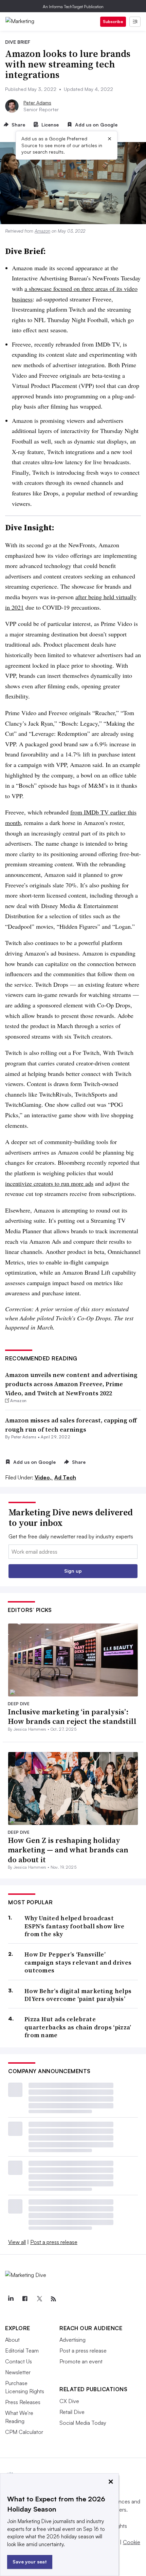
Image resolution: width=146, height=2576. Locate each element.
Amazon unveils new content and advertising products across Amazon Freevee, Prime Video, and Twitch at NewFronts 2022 (71, 1384)
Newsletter (18, 2372)
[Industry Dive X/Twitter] (39, 2299)
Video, (44, 1477)
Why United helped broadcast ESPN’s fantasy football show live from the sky (74, 1926)
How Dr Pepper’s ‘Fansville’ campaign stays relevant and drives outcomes (78, 1962)
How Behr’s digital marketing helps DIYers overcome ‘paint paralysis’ (78, 1995)
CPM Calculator (24, 2432)
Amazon (42, 231)
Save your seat (30, 2562)
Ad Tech (65, 1477)
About (12, 2340)
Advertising (72, 2340)
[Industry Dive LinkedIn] (11, 2299)
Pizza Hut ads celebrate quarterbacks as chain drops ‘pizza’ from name (78, 2027)
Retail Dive (72, 2412)
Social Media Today (83, 2423)
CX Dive (69, 2401)
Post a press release (54, 2242)
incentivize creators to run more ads (49, 1183)
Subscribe (113, 22)
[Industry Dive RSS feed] (53, 2299)
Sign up (73, 1571)
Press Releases (23, 2402)
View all (17, 2242)
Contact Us (19, 2361)
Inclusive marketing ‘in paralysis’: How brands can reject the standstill (72, 1717)
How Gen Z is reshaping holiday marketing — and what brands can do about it (68, 1850)
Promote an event (81, 2361)
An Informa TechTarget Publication (73, 7)
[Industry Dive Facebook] (25, 2299)
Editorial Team (22, 2351)
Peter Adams (37, 103)
